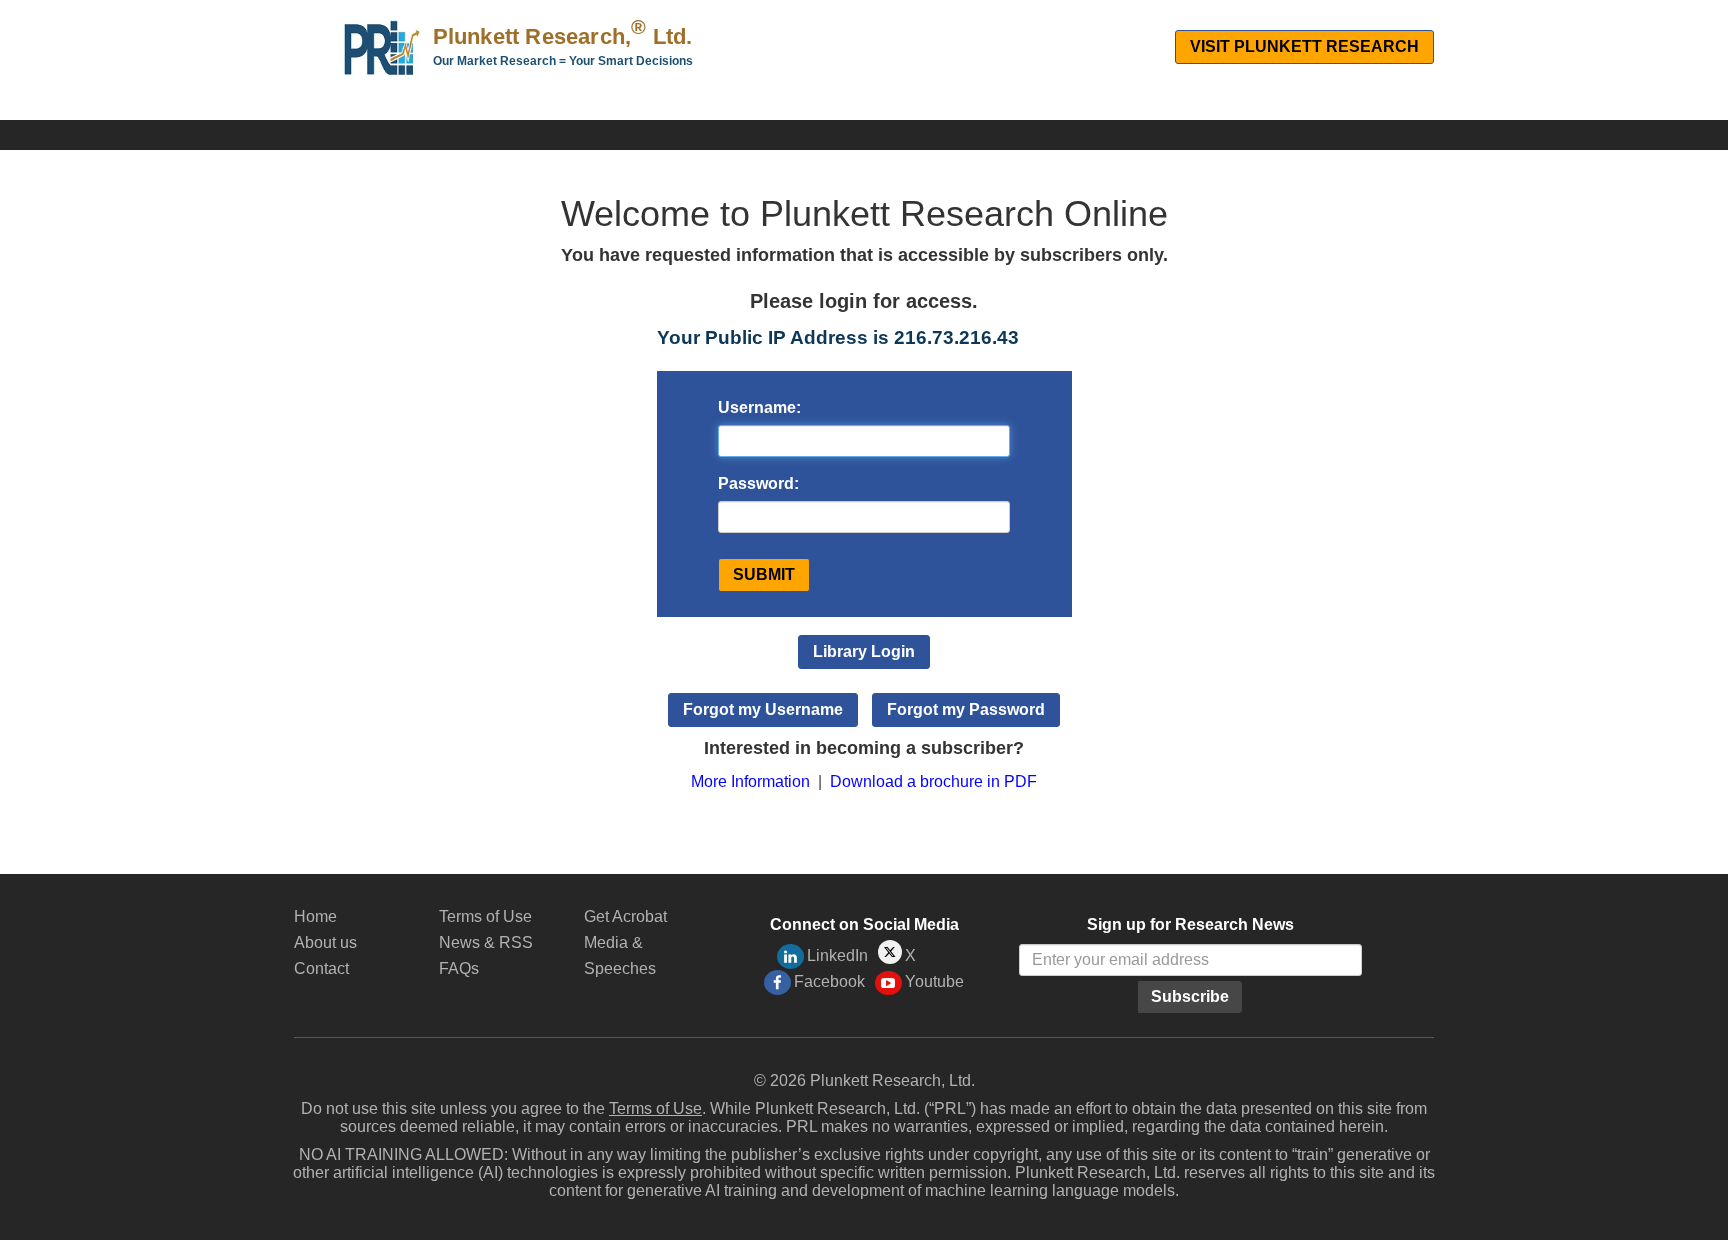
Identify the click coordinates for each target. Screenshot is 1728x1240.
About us (325, 942)
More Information (750, 781)
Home (315, 916)
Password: (758, 483)
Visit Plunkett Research (1304, 46)
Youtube (934, 981)
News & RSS (486, 942)
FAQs (459, 968)
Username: (759, 407)
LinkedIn (837, 955)
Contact (321, 968)
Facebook (829, 981)
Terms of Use (485, 916)
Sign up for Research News (1190, 924)
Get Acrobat (625, 916)
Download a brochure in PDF (933, 781)
